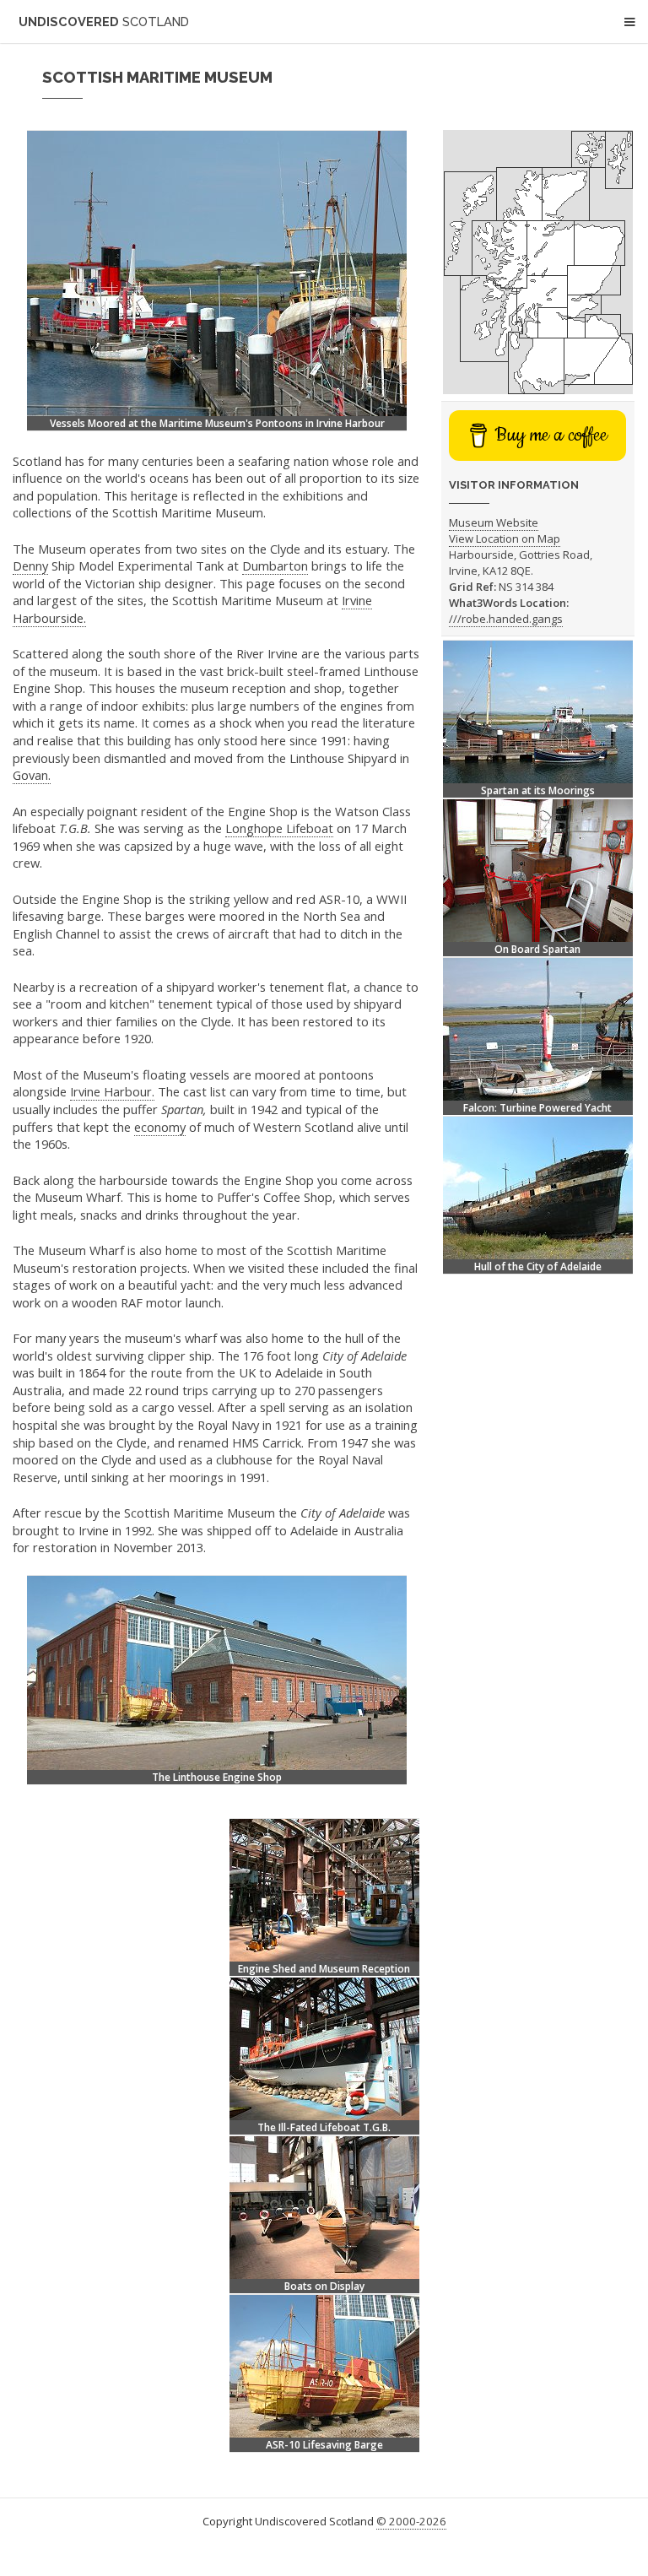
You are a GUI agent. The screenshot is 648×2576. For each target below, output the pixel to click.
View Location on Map (505, 538)
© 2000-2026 (411, 2521)
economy (160, 1127)
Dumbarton (275, 566)
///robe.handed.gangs (506, 619)
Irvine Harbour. (112, 1091)
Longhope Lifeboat (279, 828)
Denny (30, 566)
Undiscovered (104, 22)
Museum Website (494, 522)
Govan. (32, 775)
